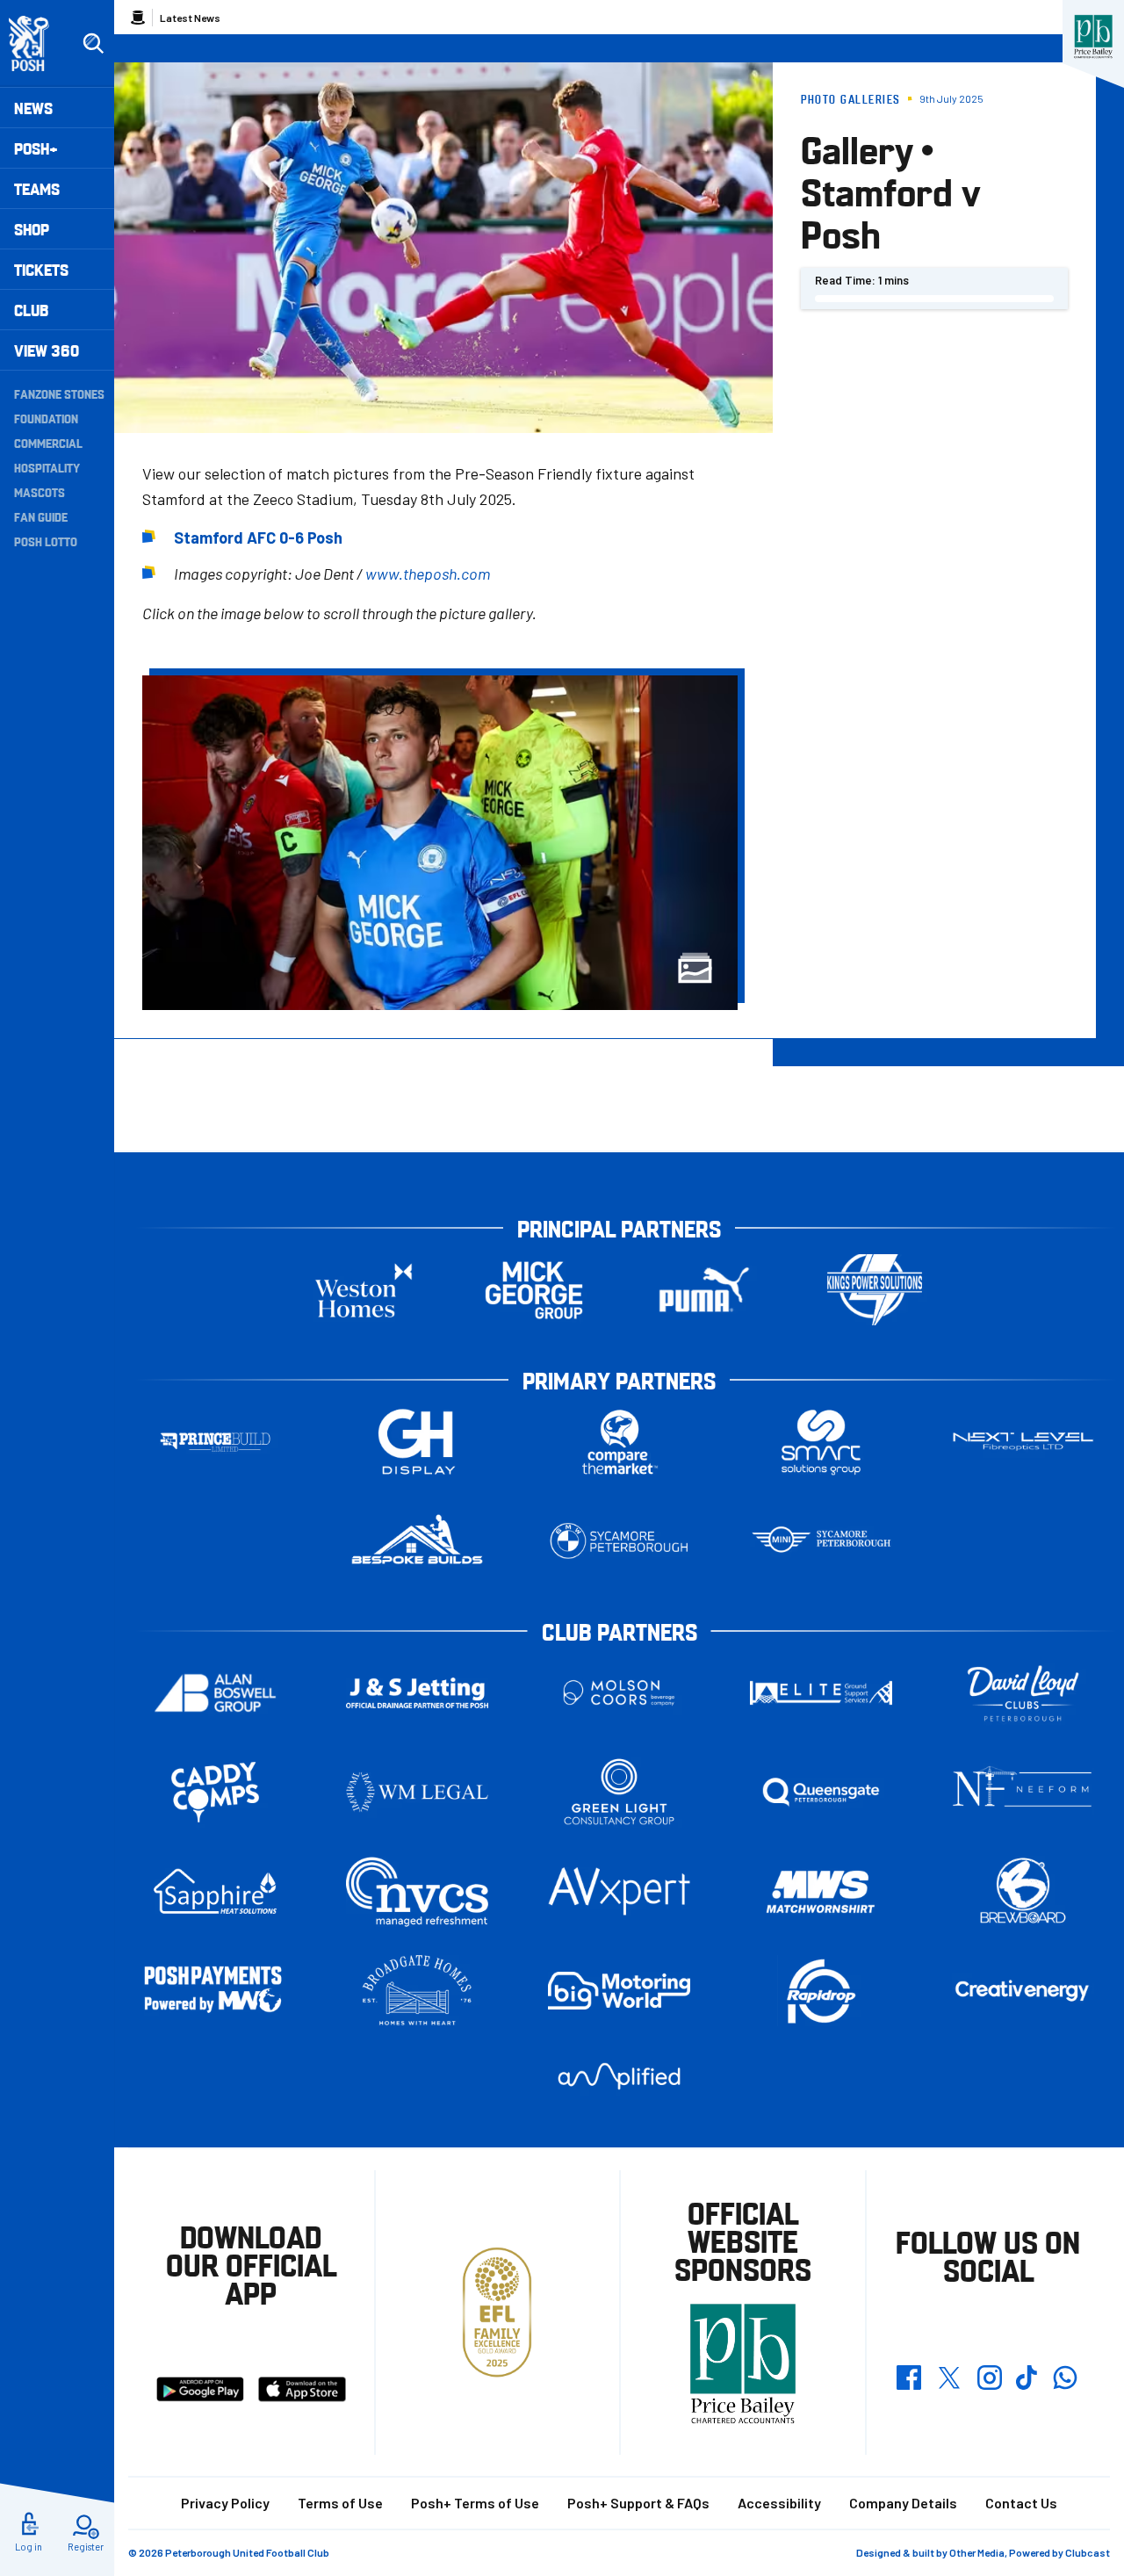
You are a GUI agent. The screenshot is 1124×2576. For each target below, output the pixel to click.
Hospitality (47, 467)
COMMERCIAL (48, 443)
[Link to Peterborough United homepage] (36, 43)
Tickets (41, 269)
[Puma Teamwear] (704, 1290)
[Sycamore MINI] (821, 1541)
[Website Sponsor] (1093, 37)
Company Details (903, 2503)
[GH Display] (417, 1442)
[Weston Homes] (364, 1290)
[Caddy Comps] (215, 1792)
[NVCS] (417, 1891)
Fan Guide (41, 516)
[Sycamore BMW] (619, 1541)
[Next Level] (1023, 1442)
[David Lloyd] (1023, 1693)
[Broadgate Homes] (417, 1991)
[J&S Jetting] (417, 1693)
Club (31, 310)
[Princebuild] (215, 1442)
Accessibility (779, 2503)
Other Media (977, 2552)
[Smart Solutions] (821, 1442)
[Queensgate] (821, 1792)
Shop (32, 229)
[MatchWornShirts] (821, 1891)
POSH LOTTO (46, 541)
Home (138, 18)
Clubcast (1088, 2552)
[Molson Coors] (619, 1693)
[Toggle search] (93, 44)
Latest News (190, 18)
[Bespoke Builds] (417, 1541)
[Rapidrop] (821, 1991)
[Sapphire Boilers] (215, 1892)
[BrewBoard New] (1023, 1891)
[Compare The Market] (619, 1442)
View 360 (47, 350)
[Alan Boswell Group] (215, 1693)
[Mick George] (534, 1290)
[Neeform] (1023, 1792)
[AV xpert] (619, 1891)
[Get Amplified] (619, 2076)
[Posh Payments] (215, 1991)
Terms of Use (340, 2503)
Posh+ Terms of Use (475, 2503)
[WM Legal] (417, 1792)
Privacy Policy (225, 2503)
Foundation (46, 418)
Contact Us (1021, 2503)
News (33, 108)
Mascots (40, 492)
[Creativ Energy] (1023, 1991)
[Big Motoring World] (619, 1991)
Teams (37, 188)
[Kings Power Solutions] (875, 1290)
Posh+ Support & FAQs (638, 2503)
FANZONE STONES (59, 393)
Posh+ (36, 148)
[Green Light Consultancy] (619, 1792)
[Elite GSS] (821, 1693)
